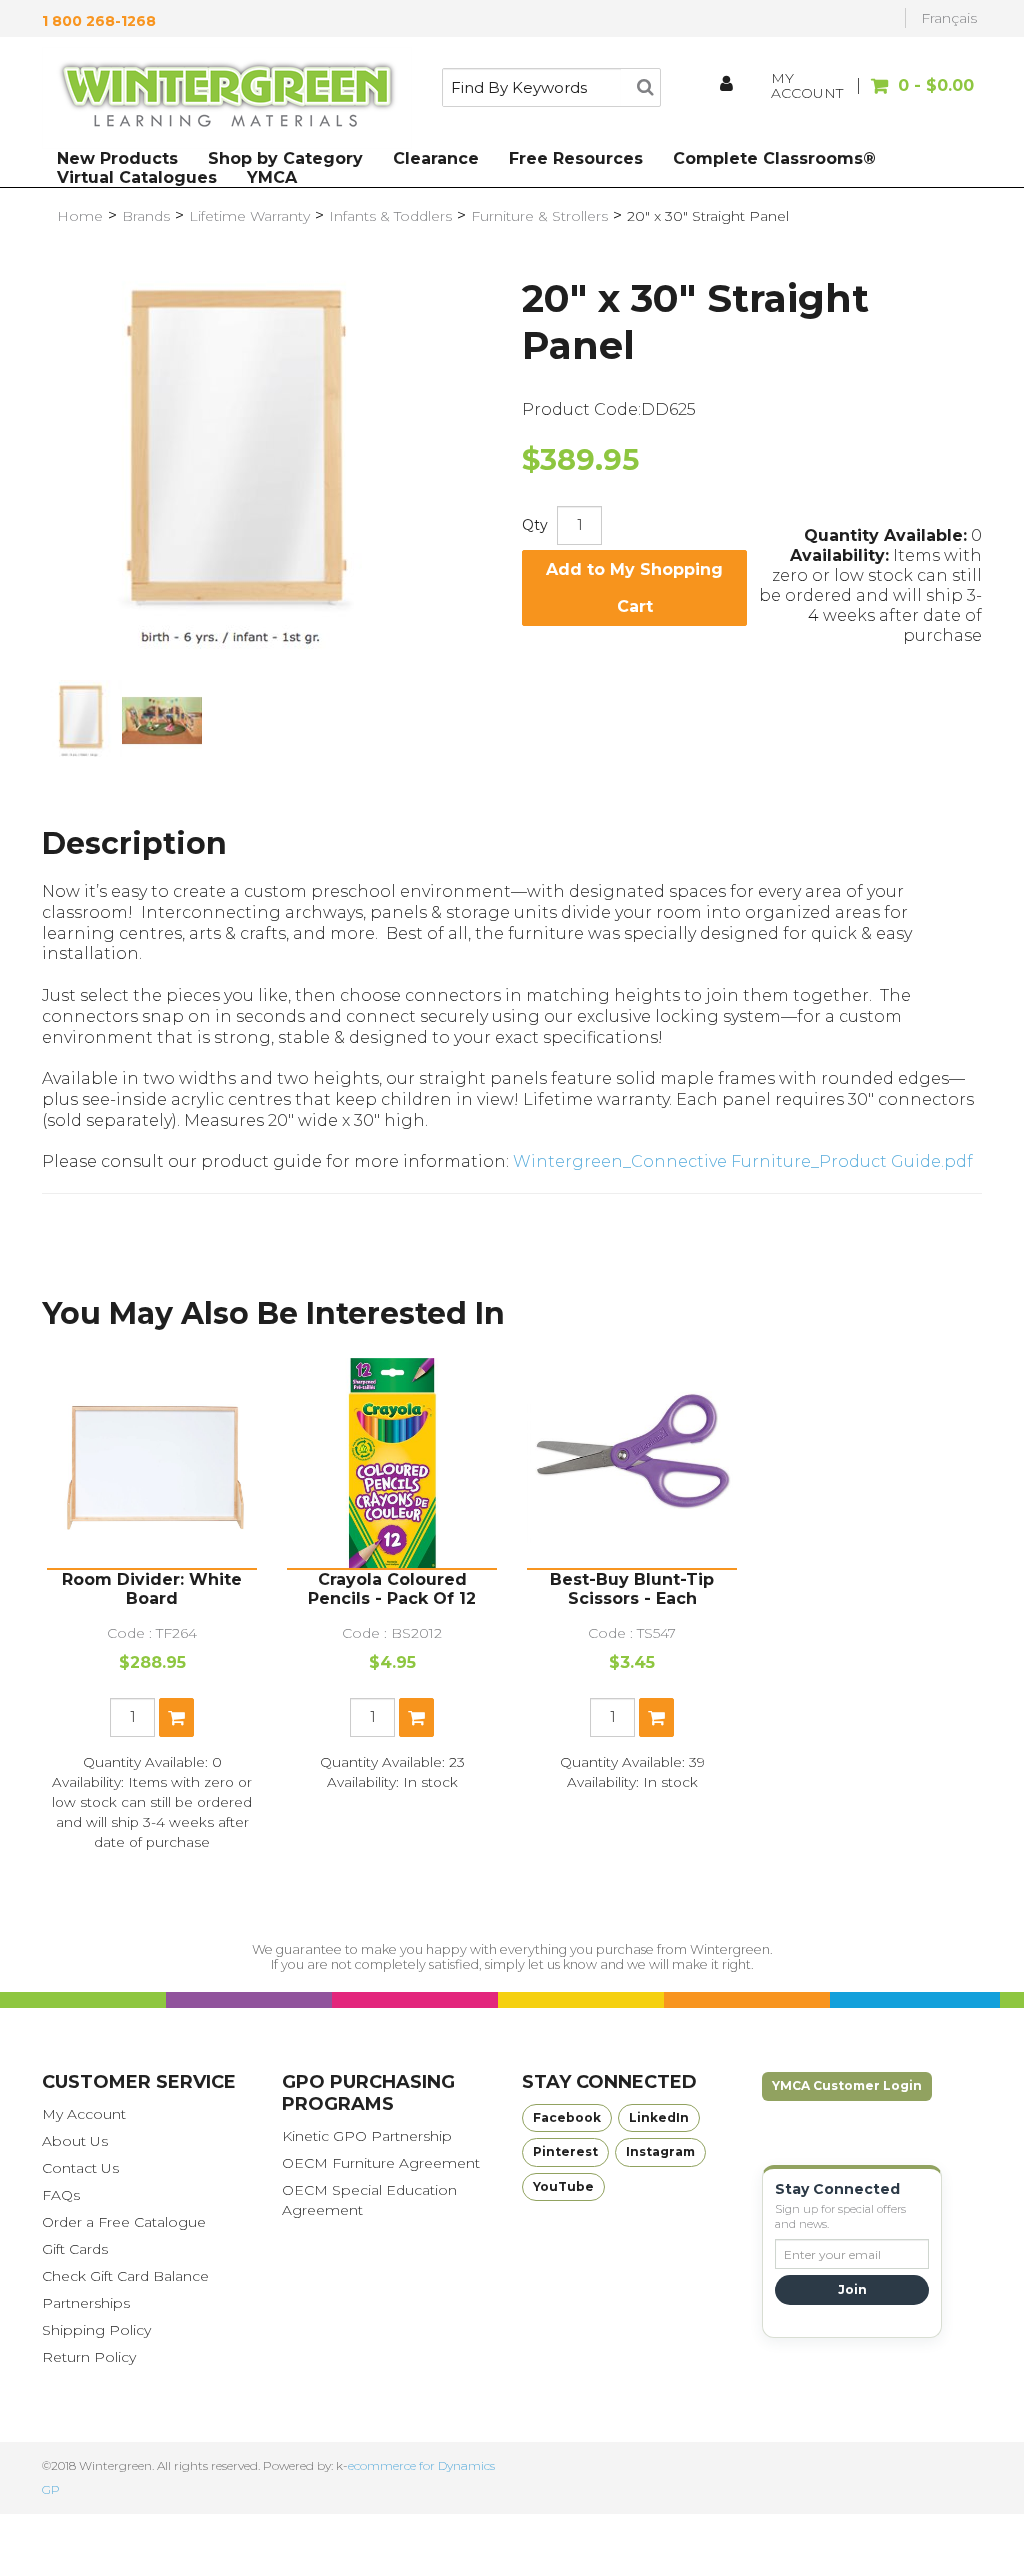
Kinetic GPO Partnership (367, 2136)
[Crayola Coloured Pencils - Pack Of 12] (392, 1463)
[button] (919, 95)
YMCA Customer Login (847, 2085)
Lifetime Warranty (249, 216)
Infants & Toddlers (390, 216)
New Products (117, 158)
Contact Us (80, 2168)
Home (80, 216)
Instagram (660, 2151)
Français (949, 18)
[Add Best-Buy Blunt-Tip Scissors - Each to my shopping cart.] (656, 1717)
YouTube (563, 2186)
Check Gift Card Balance (125, 2276)
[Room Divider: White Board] (152, 1463)
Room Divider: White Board (152, 1589)
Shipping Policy (96, 2330)
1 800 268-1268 (99, 21)
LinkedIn (659, 2117)
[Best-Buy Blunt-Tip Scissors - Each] (632, 1463)
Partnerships (86, 2303)
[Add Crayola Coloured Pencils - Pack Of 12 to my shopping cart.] (416, 1717)
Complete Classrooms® (774, 158)
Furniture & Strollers (539, 216)
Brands (146, 216)
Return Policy (89, 2357)
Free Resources (576, 158)
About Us (75, 2141)
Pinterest (565, 2151)
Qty (535, 525)
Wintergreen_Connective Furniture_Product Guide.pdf (743, 1161)
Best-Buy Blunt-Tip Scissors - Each (632, 1589)
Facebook (567, 2117)
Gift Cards (75, 2249)
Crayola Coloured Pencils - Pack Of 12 (392, 1589)
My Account (84, 2114)
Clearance (436, 158)
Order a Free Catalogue (124, 2222)
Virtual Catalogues (137, 177)
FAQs (61, 2195)
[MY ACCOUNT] (728, 86)
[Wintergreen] (227, 98)
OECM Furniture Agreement (381, 2163)
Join (852, 2289)
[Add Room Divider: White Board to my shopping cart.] (176, 1717)
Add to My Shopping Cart (634, 588)
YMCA (272, 177)
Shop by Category (285, 158)
